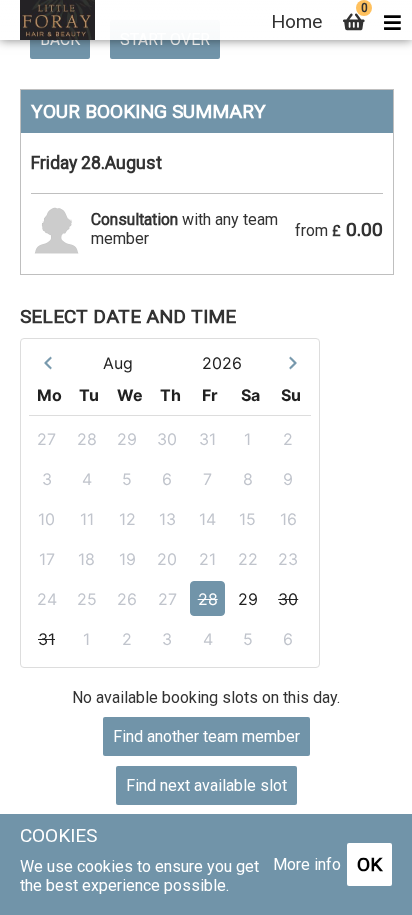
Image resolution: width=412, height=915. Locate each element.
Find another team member (206, 736)
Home (296, 21)
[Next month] (292, 362)
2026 (222, 363)
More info (307, 864)
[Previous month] (47, 362)
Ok (369, 864)
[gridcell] (49, 438)
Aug (118, 363)
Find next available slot (206, 785)
